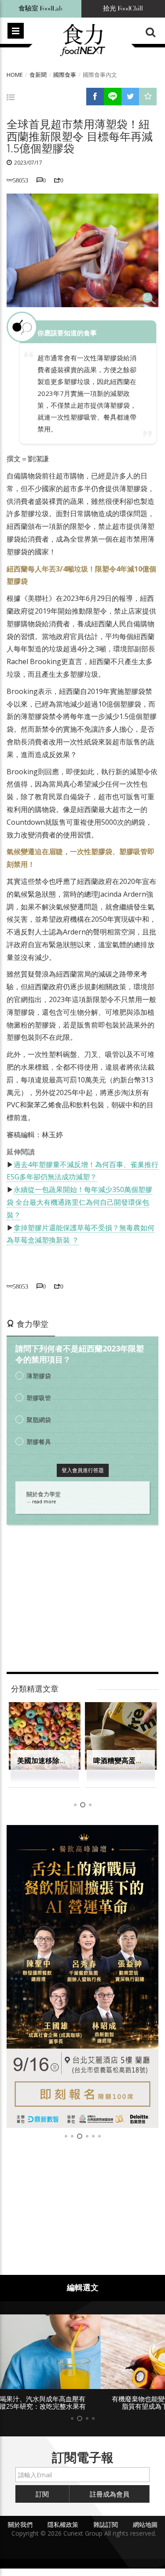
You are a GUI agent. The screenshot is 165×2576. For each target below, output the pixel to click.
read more (44, 1502)
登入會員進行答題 (83, 1470)
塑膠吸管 (39, 1398)
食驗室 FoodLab (40, 9)
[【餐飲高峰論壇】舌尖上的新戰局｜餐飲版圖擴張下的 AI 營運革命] (82, 1976)
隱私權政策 (63, 2524)
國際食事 (65, 75)
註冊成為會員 (110, 2494)
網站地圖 (145, 2524)
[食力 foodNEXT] (82, 40)
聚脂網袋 (39, 1420)
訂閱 (42, 2494)
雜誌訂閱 (106, 2524)
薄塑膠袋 (39, 1376)
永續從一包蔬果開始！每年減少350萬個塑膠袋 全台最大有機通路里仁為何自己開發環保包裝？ (79, 1202)
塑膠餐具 (39, 1442)
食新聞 (38, 75)
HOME (15, 75)
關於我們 (20, 2524)
